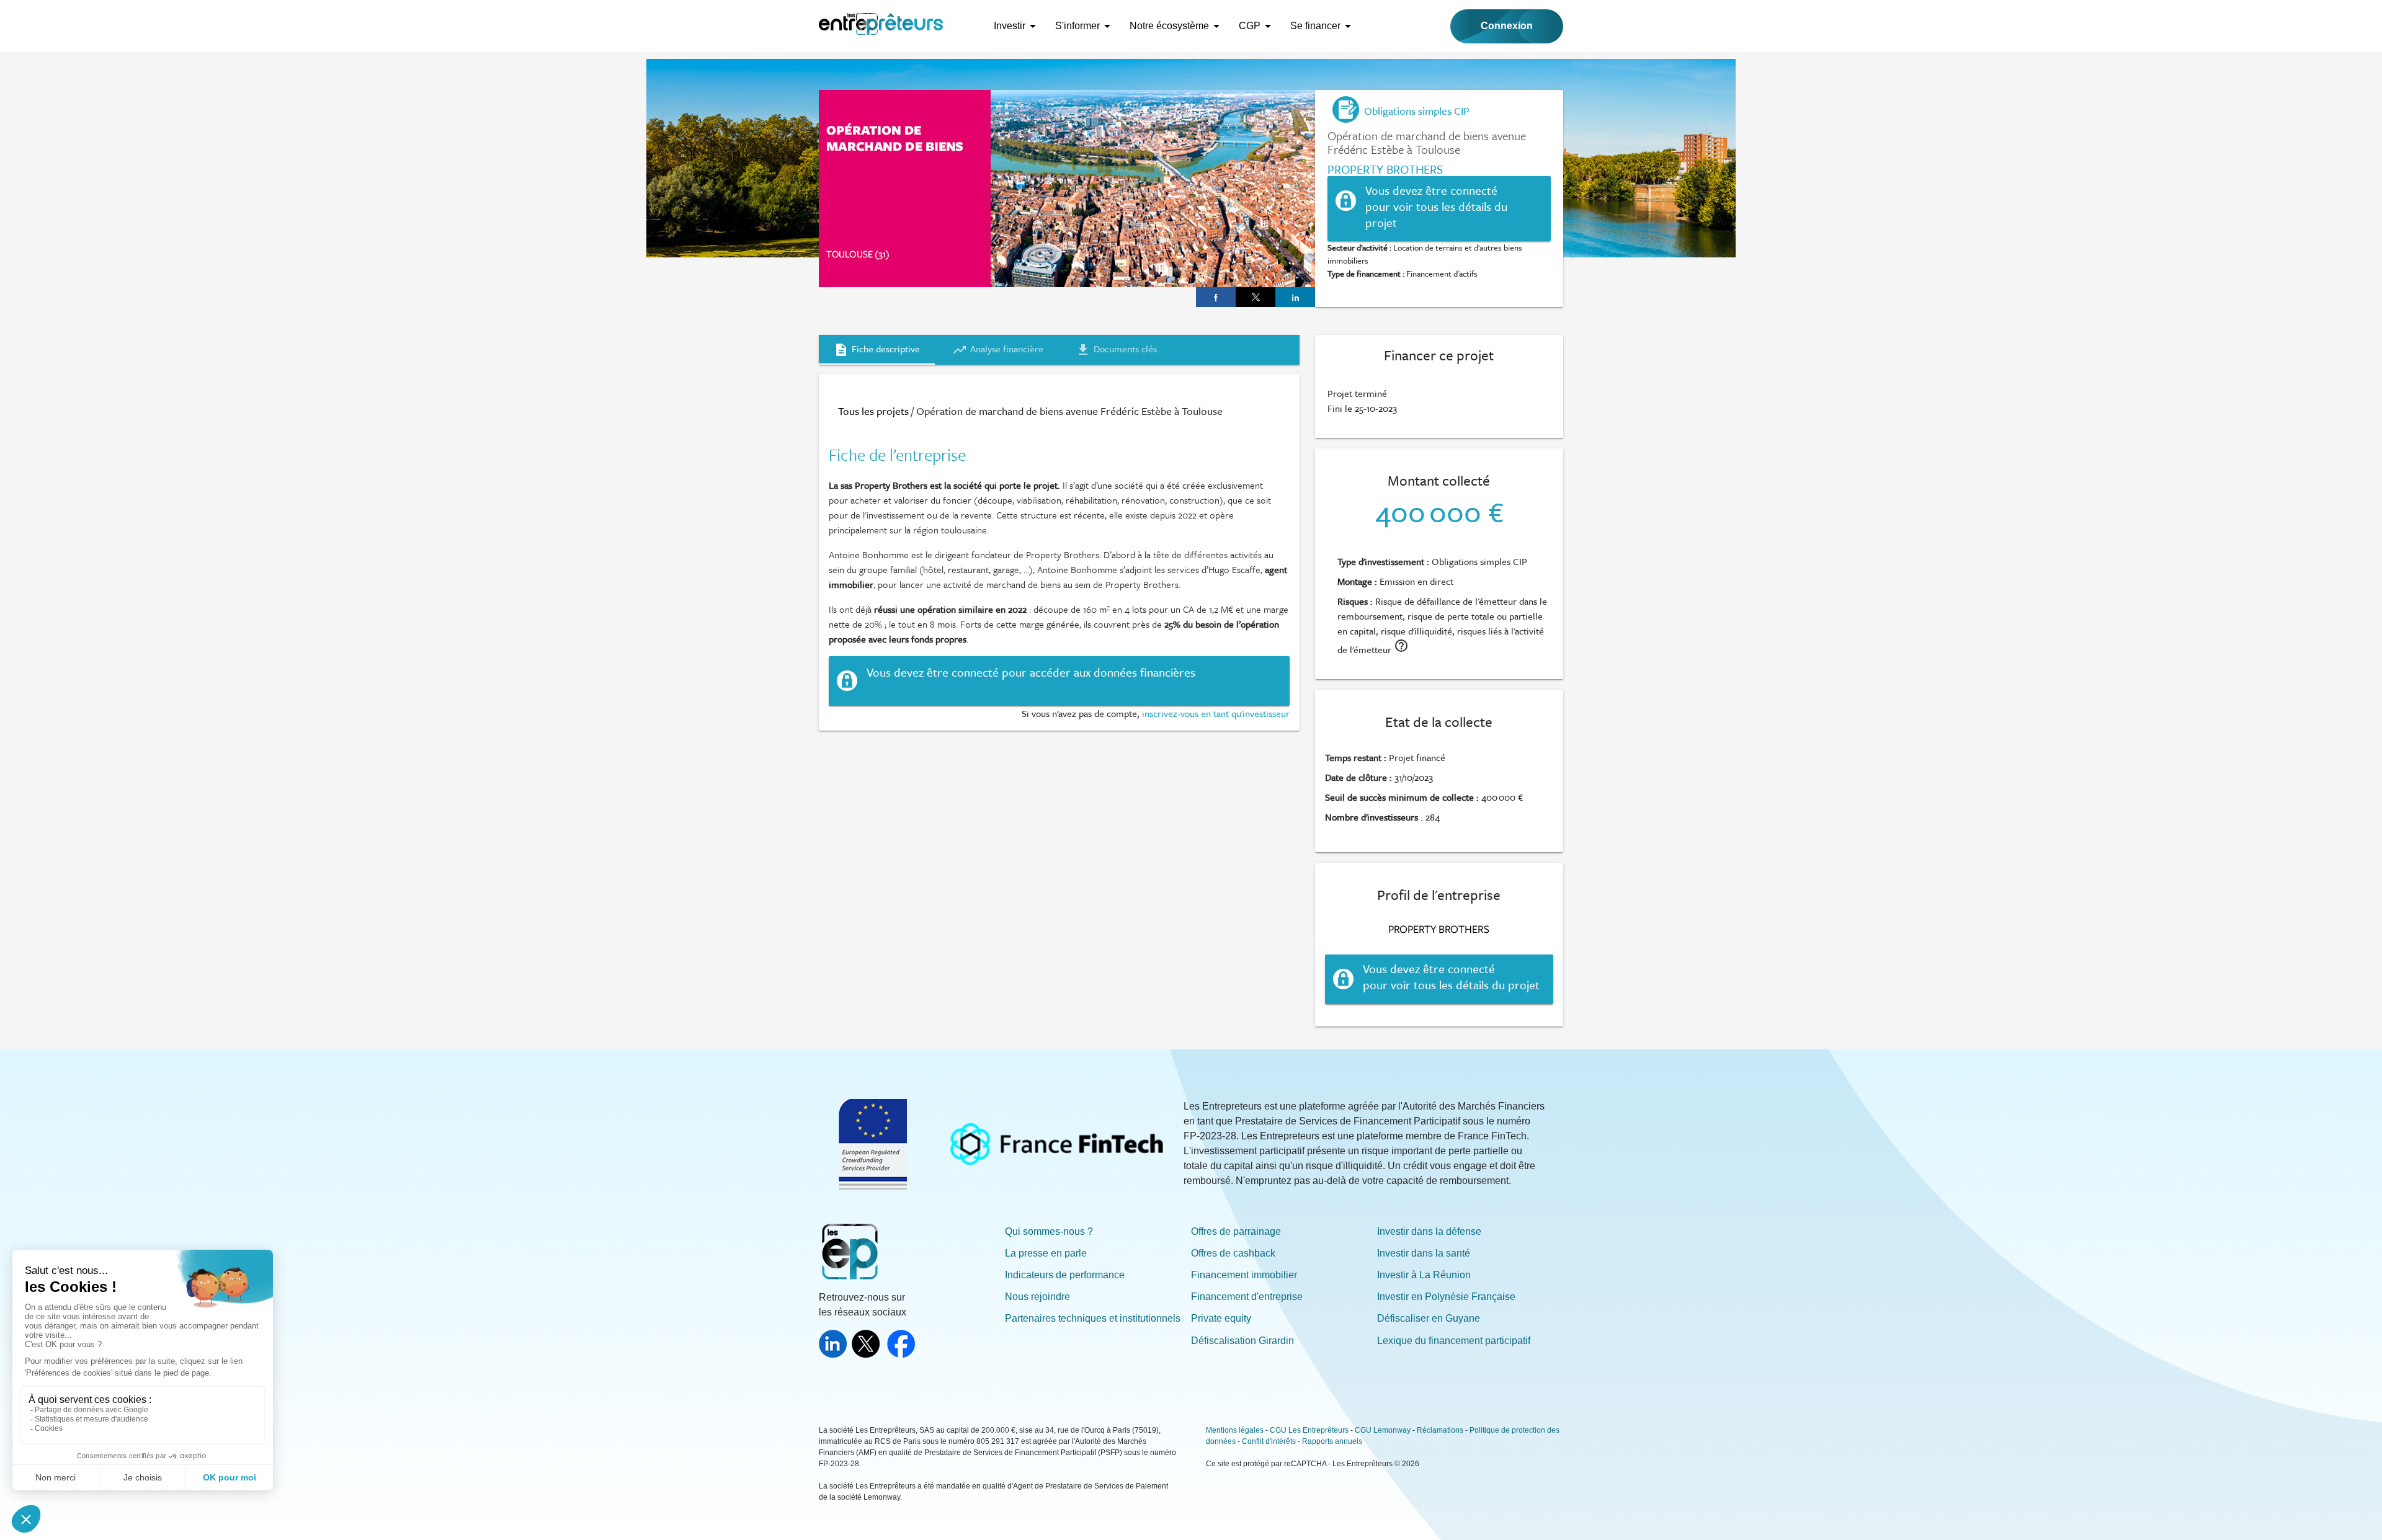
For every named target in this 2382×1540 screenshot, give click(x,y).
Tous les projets (873, 411)
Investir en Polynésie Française (1446, 1297)
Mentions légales (1235, 1430)
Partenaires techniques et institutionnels (1093, 1318)
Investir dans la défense (1429, 1231)
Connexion (1507, 26)
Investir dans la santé (1424, 1253)
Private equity (1221, 1318)
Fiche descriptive (877, 349)
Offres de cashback (1233, 1253)
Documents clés (1116, 349)
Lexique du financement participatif (1454, 1341)
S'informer (1077, 26)
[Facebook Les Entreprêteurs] (903, 1354)
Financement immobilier (1244, 1275)
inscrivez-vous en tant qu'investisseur (1216, 713)
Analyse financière (998, 349)
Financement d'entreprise (1247, 1297)
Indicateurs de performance (1065, 1275)
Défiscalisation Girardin (1242, 1341)
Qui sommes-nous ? (1049, 1231)
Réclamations (1440, 1430)
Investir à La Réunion (1424, 1275)
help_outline (1401, 646)
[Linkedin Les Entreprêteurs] (835, 1354)
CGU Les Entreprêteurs (1309, 1430)
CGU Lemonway (1383, 1430)
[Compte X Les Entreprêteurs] (868, 1354)
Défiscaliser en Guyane (1429, 1318)
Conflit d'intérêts (1269, 1441)
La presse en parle (1046, 1253)
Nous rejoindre (1037, 1297)
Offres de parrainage (1236, 1231)
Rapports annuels (1332, 1441)
